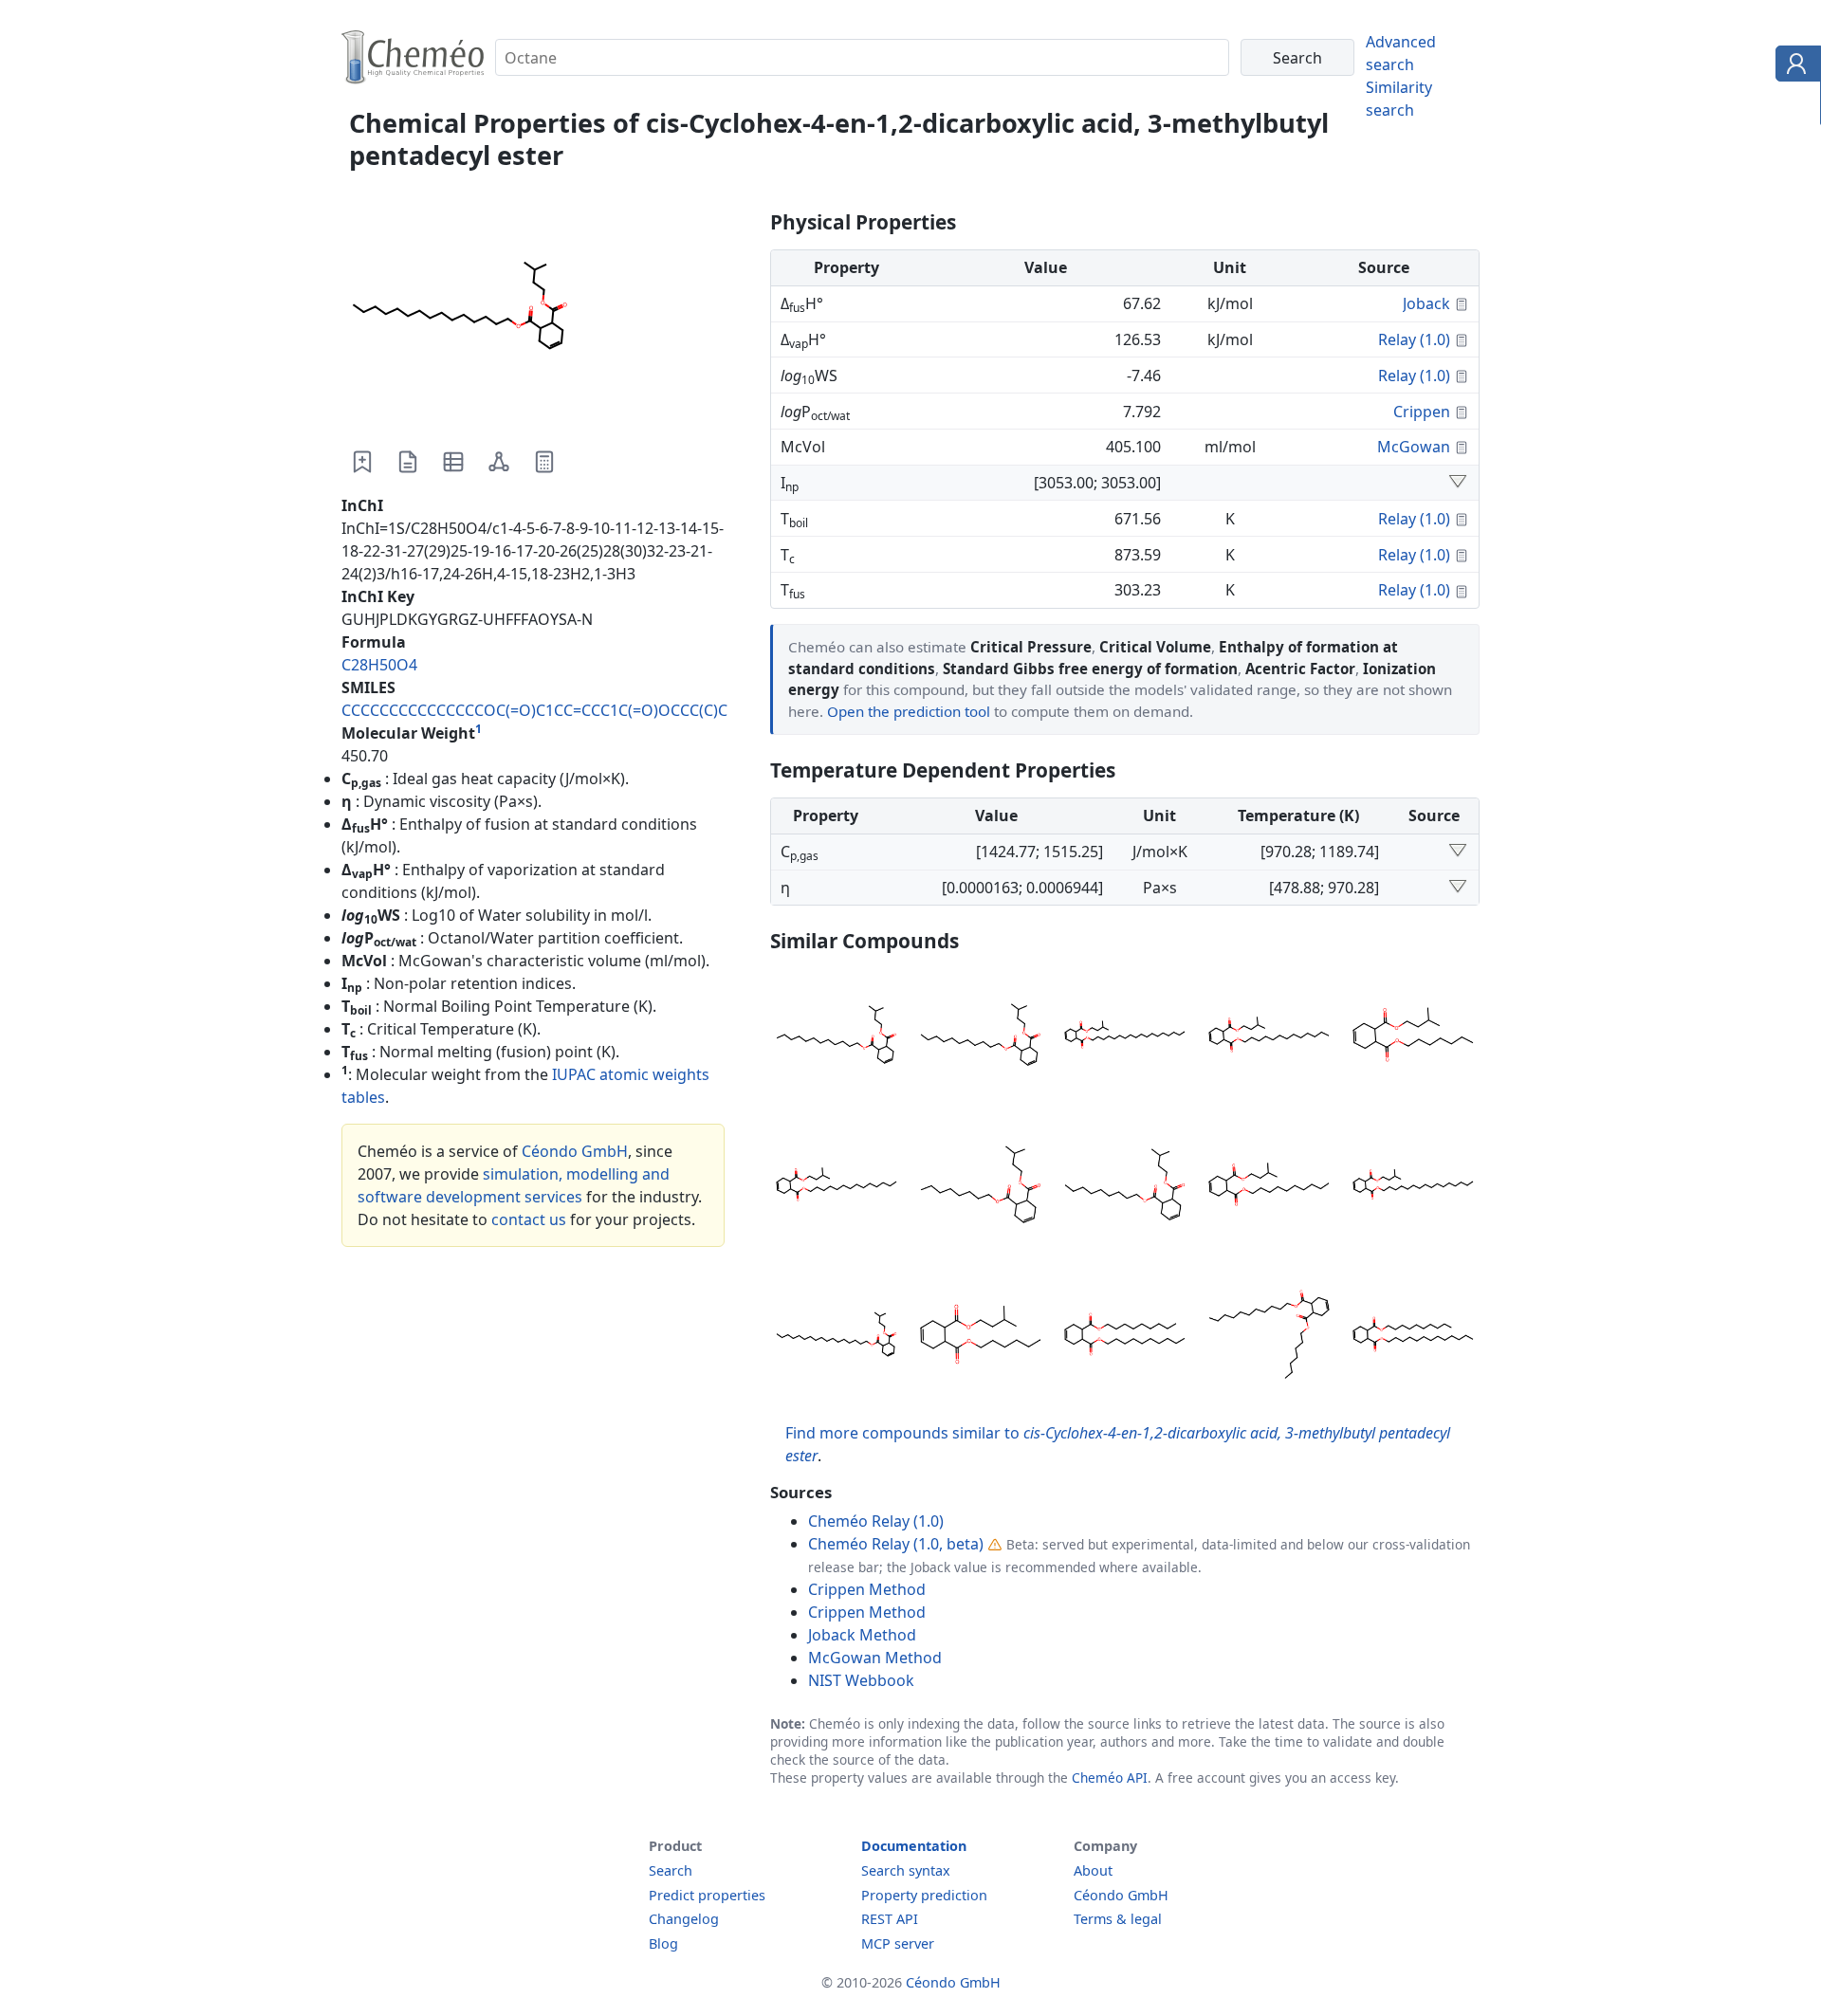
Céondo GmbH (575, 1151)
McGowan (1414, 447)
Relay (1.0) (1414, 339)
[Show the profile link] (1794, 66)
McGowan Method (875, 1658)
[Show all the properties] (1458, 483)
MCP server (898, 1943)
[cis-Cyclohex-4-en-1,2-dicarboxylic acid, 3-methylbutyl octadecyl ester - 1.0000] (1125, 1037)
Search (671, 1870)
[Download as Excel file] (453, 462)
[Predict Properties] (544, 462)
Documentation (914, 1846)
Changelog (684, 1919)
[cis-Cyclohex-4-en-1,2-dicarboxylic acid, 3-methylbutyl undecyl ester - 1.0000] (981, 1037)
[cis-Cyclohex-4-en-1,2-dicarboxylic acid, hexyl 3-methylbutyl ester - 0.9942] (981, 1337)
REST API (890, 1919)
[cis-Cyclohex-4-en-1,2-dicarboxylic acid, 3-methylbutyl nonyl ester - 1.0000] (1125, 1187)
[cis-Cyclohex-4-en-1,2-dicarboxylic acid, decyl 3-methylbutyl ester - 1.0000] (1269, 1187)
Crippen (1422, 412)
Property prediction (924, 1895)
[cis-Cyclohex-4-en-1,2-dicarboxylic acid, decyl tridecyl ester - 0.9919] (1413, 1337)
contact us (529, 1219)
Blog (663, 1943)
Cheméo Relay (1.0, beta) (896, 1544)
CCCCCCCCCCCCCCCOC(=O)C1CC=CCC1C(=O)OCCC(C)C (534, 710)
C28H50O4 (379, 665)
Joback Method (862, 1635)
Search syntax (906, 1870)
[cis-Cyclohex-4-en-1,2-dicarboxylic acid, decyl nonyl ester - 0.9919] (1125, 1337)
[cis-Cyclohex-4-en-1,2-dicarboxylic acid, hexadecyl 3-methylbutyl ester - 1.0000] (1413, 1187)
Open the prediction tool (909, 711)
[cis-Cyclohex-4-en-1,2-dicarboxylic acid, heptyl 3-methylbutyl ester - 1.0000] (1413, 1037)
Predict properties (707, 1895)
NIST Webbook (861, 1680)
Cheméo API (1110, 1778)
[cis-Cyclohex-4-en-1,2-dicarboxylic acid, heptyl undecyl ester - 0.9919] (1269, 1337)
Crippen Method (867, 1589)
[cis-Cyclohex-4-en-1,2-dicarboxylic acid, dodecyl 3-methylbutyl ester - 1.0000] (837, 1037)
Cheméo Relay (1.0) (876, 1521)
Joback (1426, 303)
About (1093, 1870)
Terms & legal (1118, 1919)
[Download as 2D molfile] (499, 462)
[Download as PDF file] (408, 462)
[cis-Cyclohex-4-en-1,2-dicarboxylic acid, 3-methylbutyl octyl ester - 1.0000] (981, 1187)
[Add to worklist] (362, 462)
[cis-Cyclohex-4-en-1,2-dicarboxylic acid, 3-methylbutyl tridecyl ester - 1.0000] (1269, 1037)
